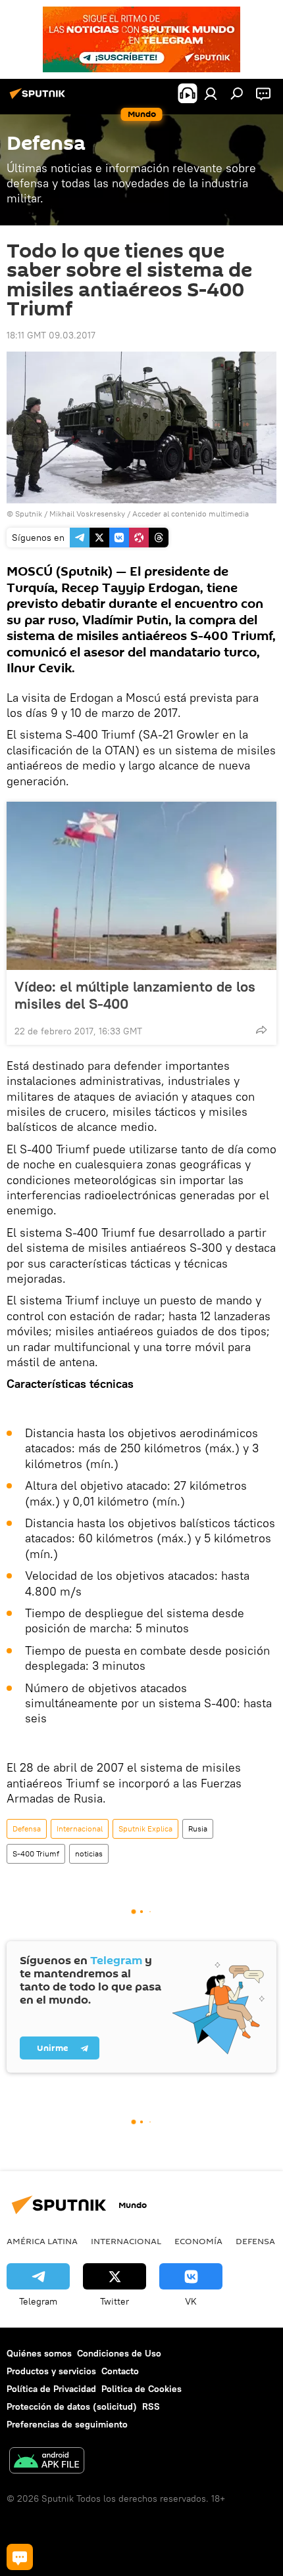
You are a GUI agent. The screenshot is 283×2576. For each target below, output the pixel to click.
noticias (89, 1853)
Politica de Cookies (141, 2389)
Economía (198, 2241)
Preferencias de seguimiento (67, 2424)
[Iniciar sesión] (211, 93)
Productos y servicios (51, 2371)
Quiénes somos (39, 2353)
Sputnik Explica (145, 1828)
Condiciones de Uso (119, 2353)
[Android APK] (47, 2462)
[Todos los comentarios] (20, 2557)
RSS (151, 2406)
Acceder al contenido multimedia (191, 514)
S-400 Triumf (36, 1853)
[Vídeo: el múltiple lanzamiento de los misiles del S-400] (141, 886)
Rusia (198, 1828)
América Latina (42, 2241)
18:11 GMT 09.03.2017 (51, 335)
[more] (261, 1030)
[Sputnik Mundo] (39, 99)
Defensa (27, 1828)
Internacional (80, 1828)
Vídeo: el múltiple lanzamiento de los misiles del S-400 (135, 995)
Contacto (120, 2371)
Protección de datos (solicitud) (72, 2406)
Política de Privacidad (51, 2389)
